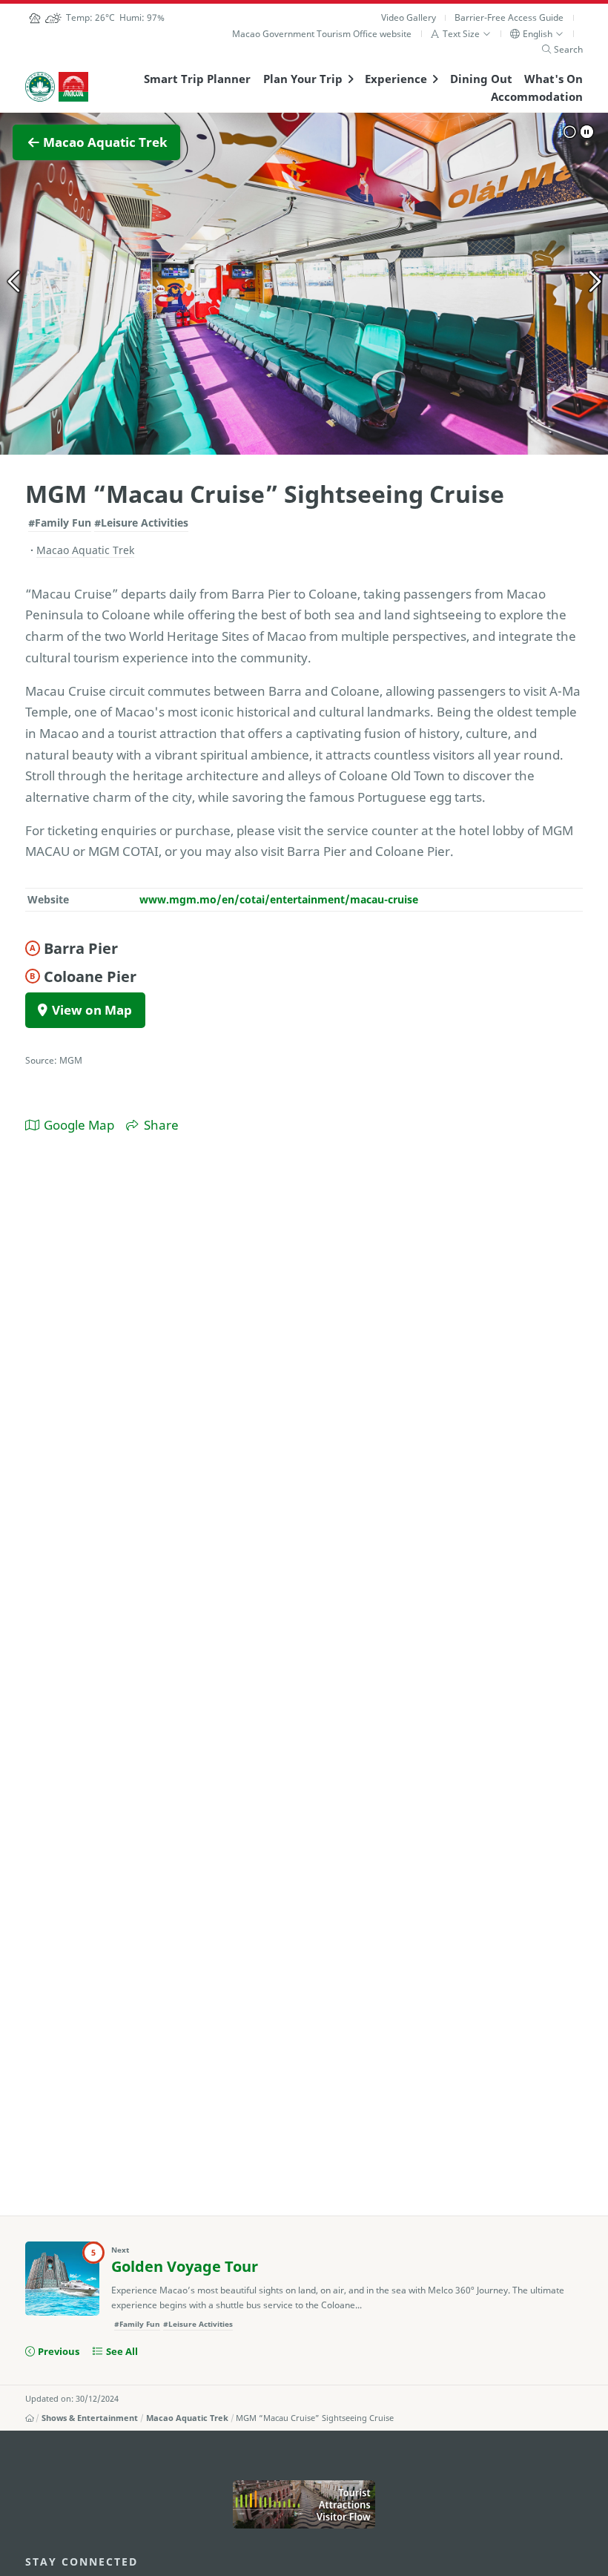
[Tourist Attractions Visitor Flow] (304, 2504)
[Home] (30, 2418)
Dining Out (481, 79)
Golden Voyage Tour (185, 2266)
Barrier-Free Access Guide (509, 17)
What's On (554, 79)
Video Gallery (409, 17)
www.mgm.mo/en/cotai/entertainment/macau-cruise (279, 899)
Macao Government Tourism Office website (322, 34)
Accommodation (537, 96)
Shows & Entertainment (90, 2418)
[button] (461, 34)
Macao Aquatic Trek (187, 2418)
